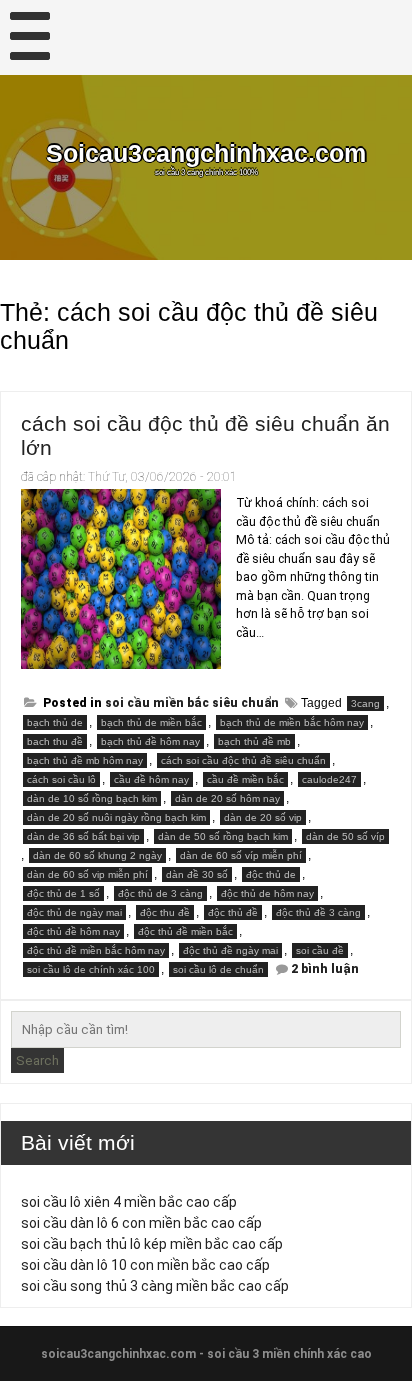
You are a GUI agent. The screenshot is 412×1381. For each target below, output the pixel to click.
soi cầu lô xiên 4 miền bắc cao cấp (129, 1202)
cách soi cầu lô (61, 779)
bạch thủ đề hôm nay (150, 741)
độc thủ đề (233, 912)
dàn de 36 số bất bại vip (83, 836)
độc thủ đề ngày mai (230, 950)
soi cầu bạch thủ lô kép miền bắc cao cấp (152, 1244)
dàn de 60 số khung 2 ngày (97, 855)
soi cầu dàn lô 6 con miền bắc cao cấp (141, 1223)
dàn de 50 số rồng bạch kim (223, 836)
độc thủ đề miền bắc (185, 931)
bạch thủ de (55, 722)
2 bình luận (325, 969)
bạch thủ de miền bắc (151, 722)
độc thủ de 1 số (63, 893)
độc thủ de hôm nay (267, 893)
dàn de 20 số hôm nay (227, 798)
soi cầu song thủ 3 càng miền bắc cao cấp (155, 1286)
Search (37, 1060)
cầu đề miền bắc (245, 779)
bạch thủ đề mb (254, 741)
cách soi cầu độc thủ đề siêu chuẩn (243, 760)
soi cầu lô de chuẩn (218, 969)
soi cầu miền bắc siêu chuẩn (192, 703)
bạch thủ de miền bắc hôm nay (292, 722)
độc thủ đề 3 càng (318, 912)
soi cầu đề (320, 950)
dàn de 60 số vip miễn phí (87, 874)
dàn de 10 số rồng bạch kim (92, 798)
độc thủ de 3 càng (160, 893)
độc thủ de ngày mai (74, 912)
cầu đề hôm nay (151, 779)
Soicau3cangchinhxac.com (206, 153)
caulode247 (329, 779)
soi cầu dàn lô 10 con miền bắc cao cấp (145, 1265)
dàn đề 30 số (197, 874)
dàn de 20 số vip (263, 817)
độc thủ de (271, 874)
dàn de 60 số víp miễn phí (241, 855)
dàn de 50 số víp (345, 836)
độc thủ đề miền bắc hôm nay (96, 950)
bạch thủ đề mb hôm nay (85, 760)
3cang (365, 703)
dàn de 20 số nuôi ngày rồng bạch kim (116, 817)
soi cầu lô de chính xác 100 (91, 969)
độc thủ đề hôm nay (73, 931)
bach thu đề (55, 741)
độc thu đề (165, 912)
